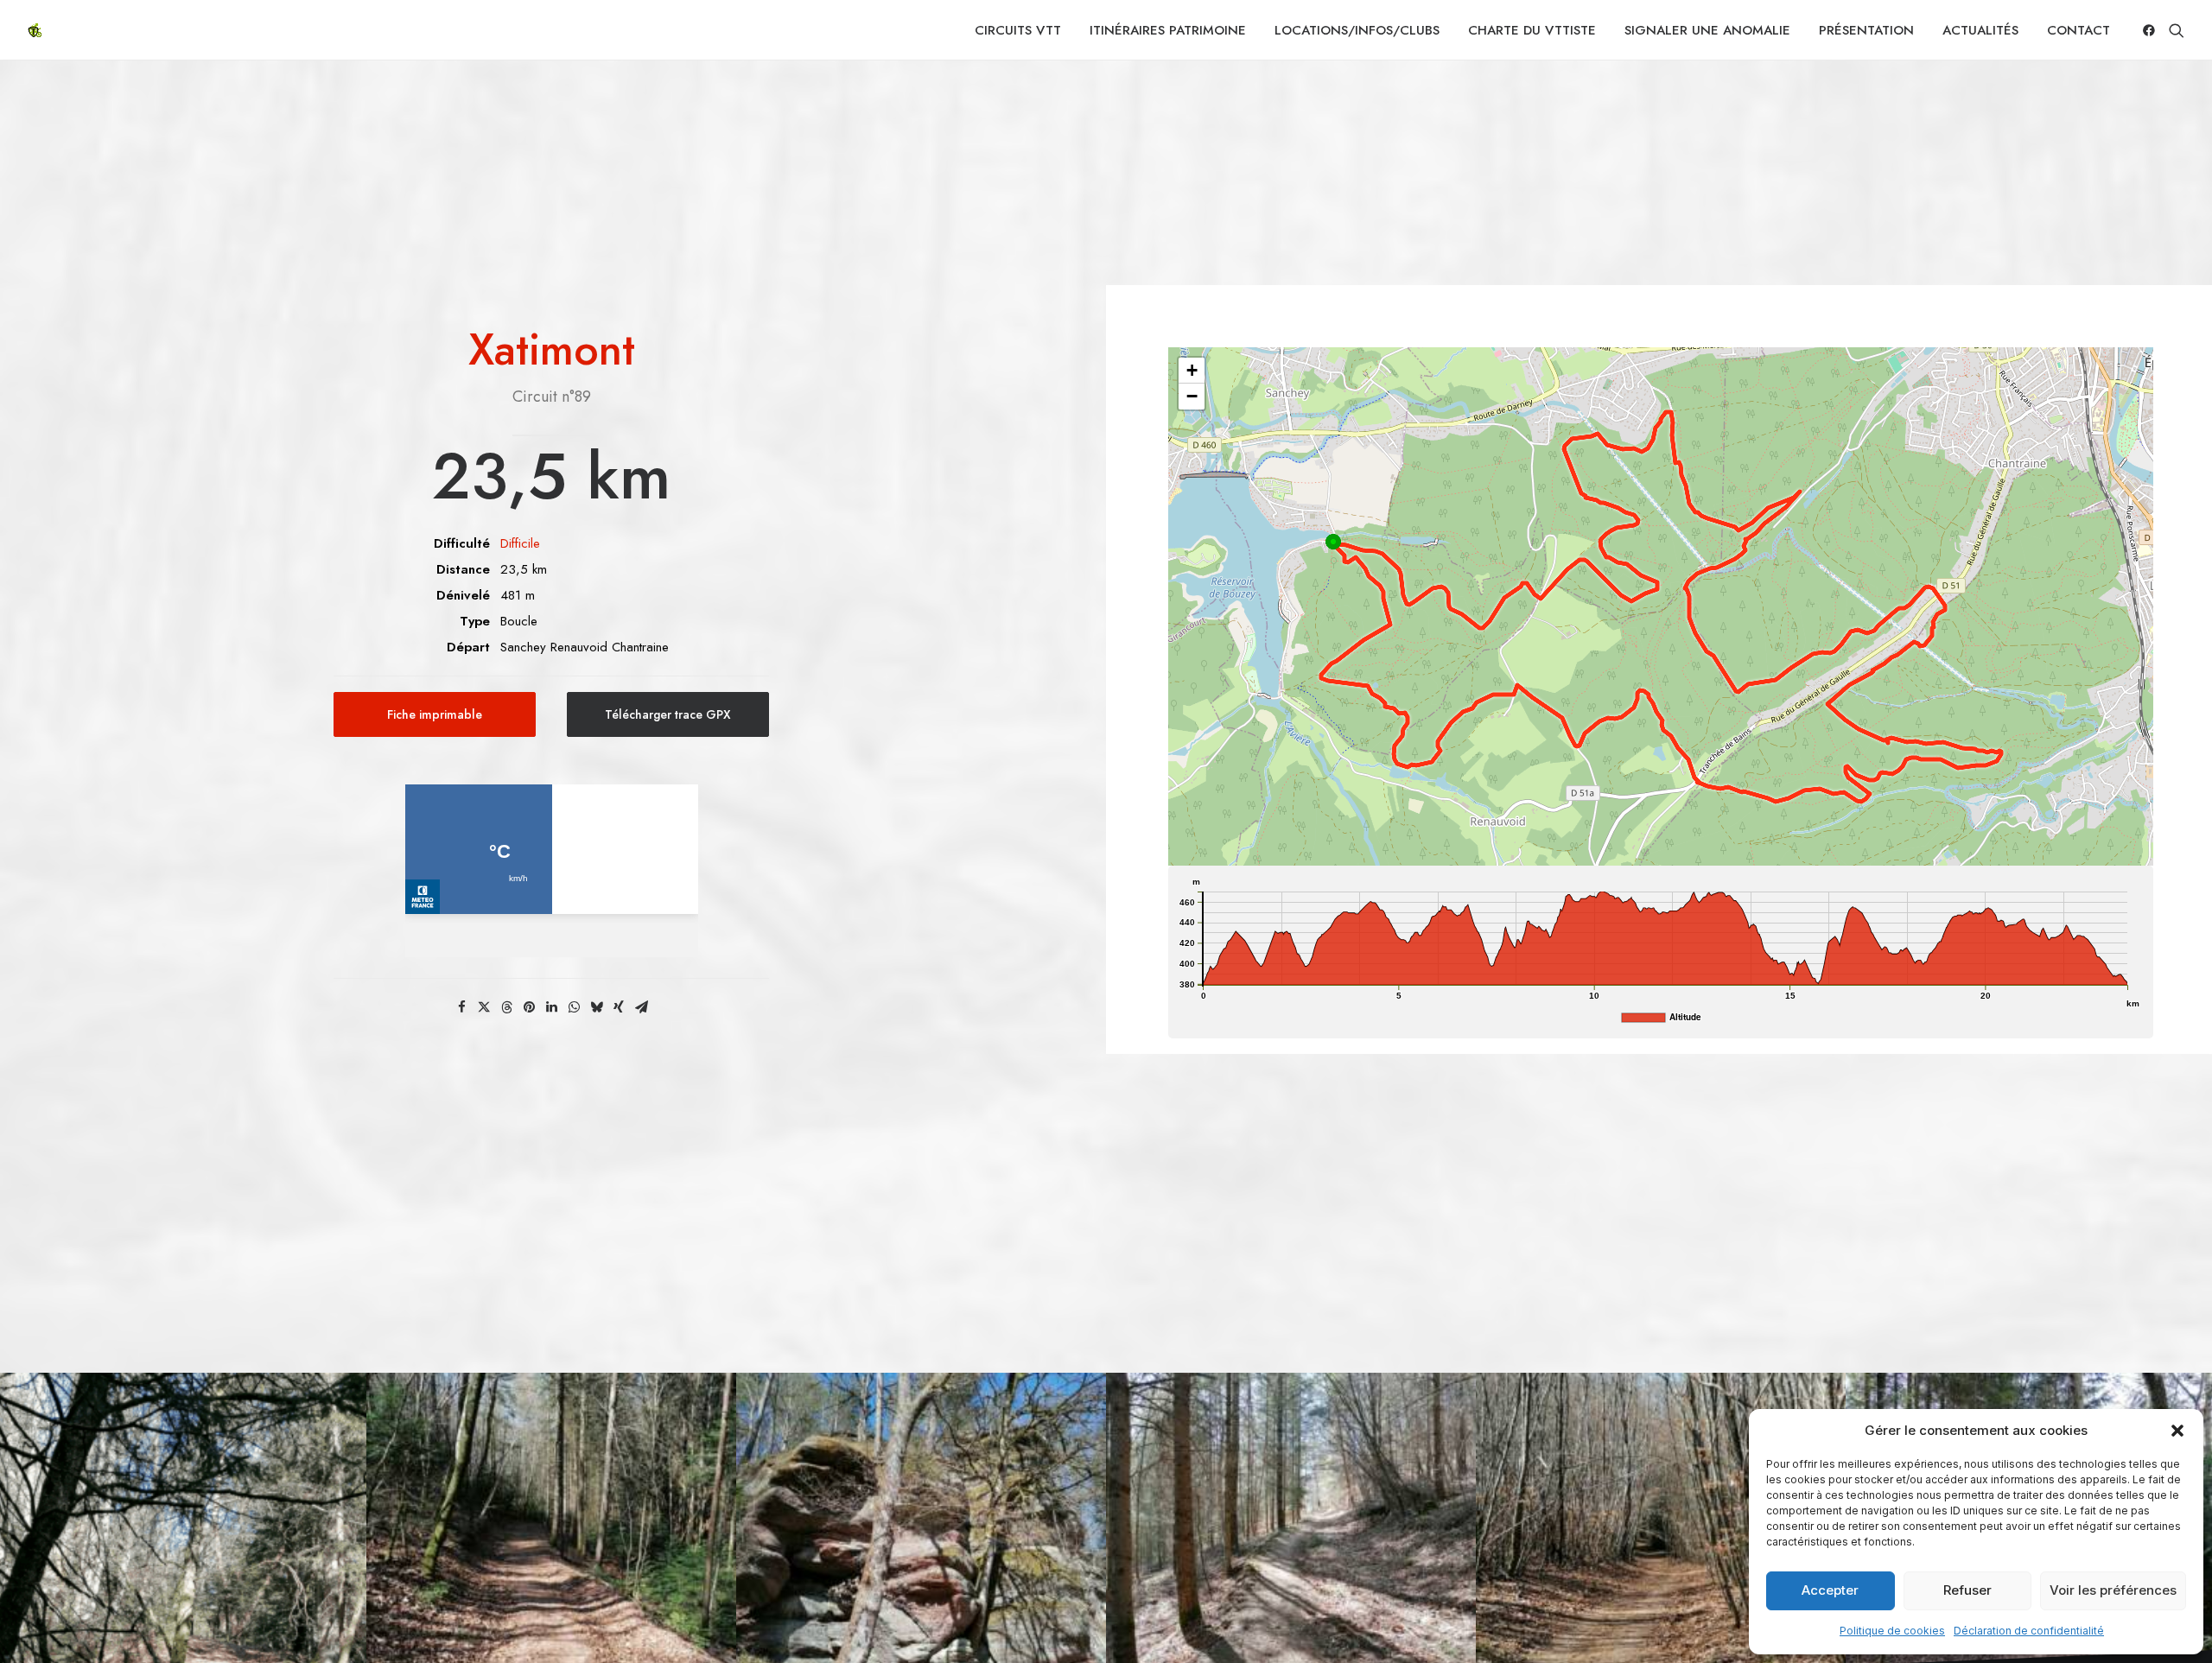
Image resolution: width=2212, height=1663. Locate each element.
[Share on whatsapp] (574, 1007)
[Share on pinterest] (529, 1007)
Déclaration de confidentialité (2029, 1631)
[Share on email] (641, 1007)
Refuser (1967, 1590)
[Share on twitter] (484, 1007)
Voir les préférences (2113, 1590)
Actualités (1980, 30)
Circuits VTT (1018, 30)
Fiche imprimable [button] (435, 714)
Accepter (1830, 1590)
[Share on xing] (619, 1007)
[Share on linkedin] (551, 1007)
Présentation (1866, 30)
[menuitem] (1018, 30)
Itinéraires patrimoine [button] (1168, 30)
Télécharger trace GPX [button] (668, 714)
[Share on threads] (506, 1007)
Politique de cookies (1892, 1631)
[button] (2177, 1431)
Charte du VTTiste (1532, 30)
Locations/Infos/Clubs (1357, 30)
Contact (2079, 30)
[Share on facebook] (461, 1007)
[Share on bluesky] (596, 1007)
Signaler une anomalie (1707, 30)
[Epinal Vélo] (35, 30)
